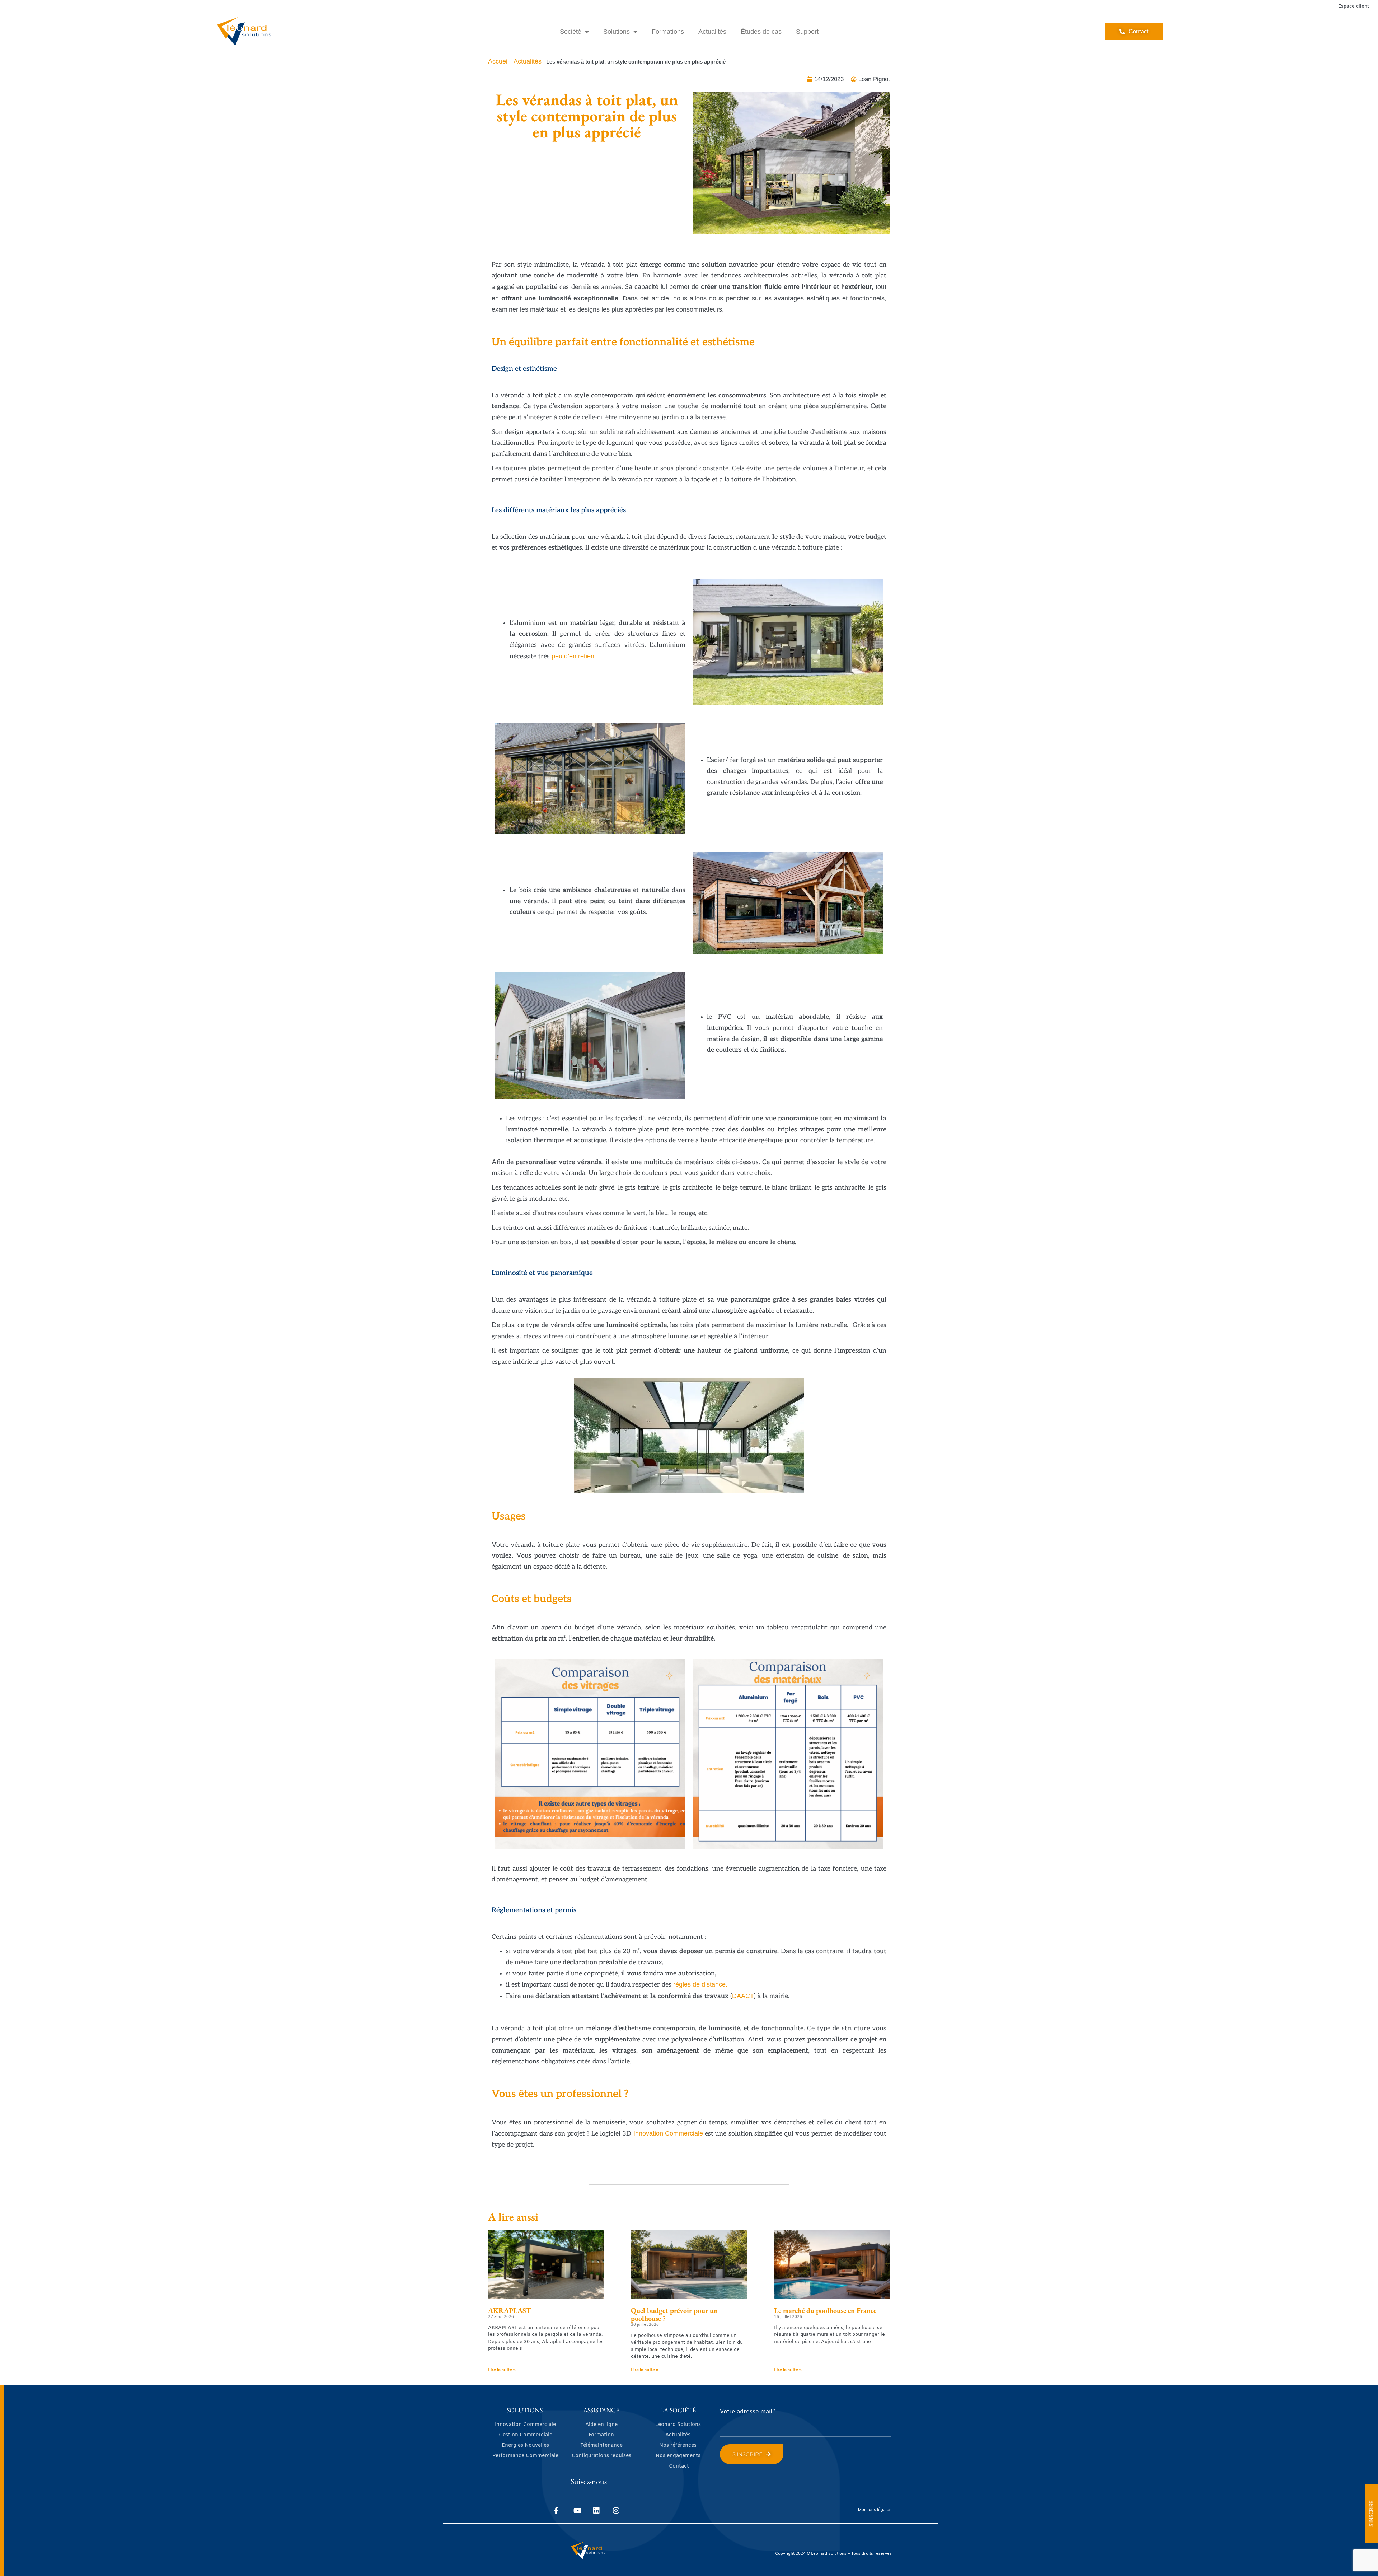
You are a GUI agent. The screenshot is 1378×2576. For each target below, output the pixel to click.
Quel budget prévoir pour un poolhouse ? (674, 2314)
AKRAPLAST (510, 2310)
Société (571, 32)
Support (807, 32)
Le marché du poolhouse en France (825, 2310)
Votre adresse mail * (748, 2412)
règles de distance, (700, 1984)
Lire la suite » (502, 2370)
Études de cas (761, 32)
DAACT (743, 1996)
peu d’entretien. (574, 656)
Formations (668, 32)
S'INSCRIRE (1371, 2514)
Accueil (498, 61)
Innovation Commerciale (668, 2133)
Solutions (617, 32)
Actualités (712, 32)
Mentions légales (875, 2510)
